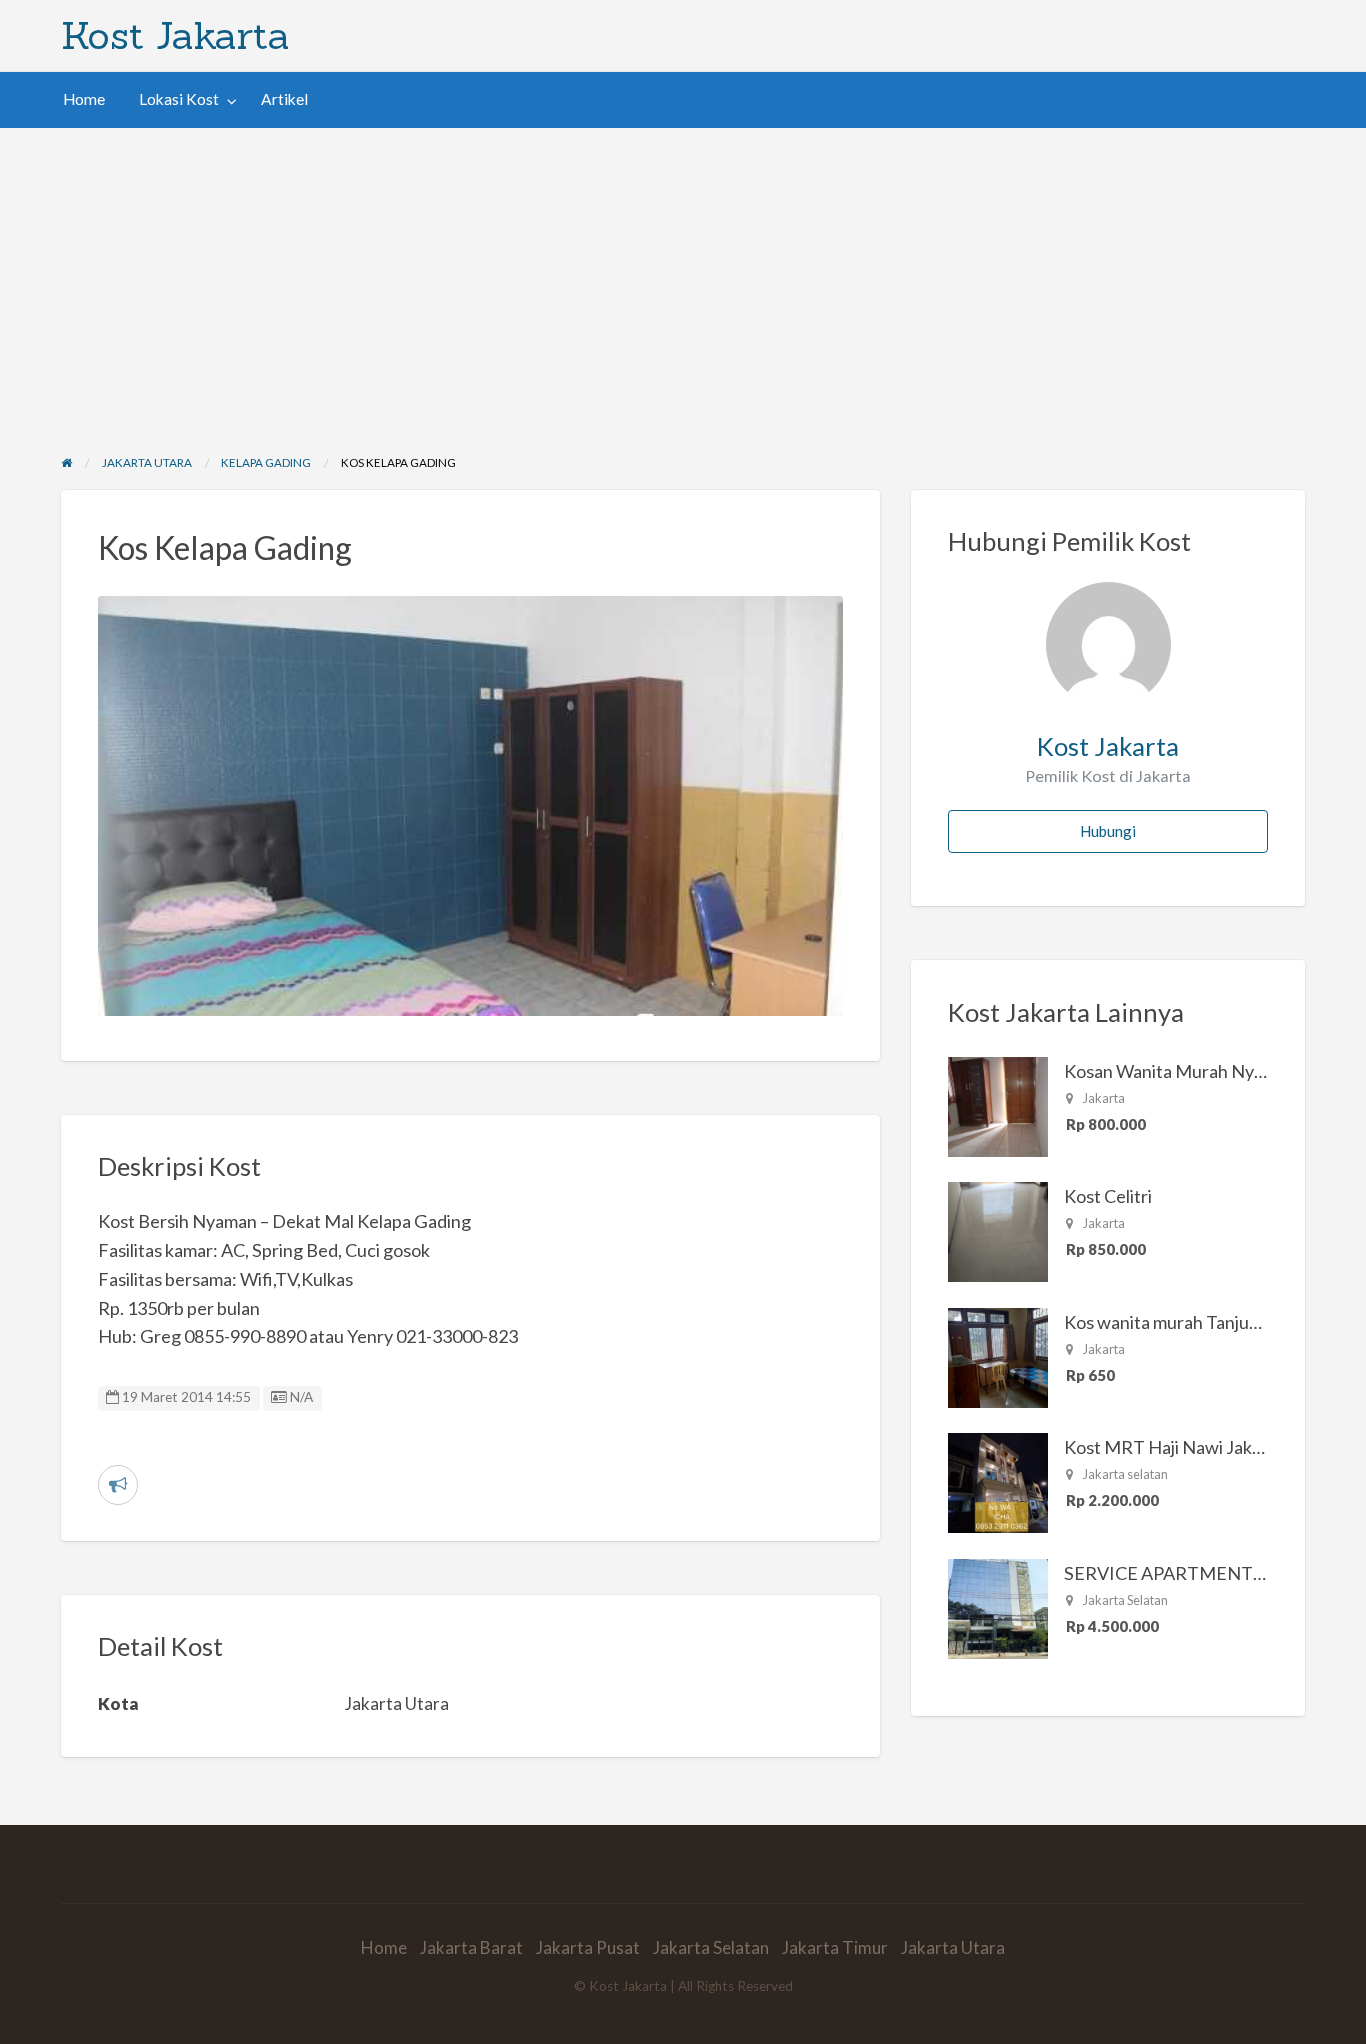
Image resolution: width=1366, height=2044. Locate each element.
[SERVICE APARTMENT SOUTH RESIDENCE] (998, 1607)
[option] (471, 806)
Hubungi (1108, 831)
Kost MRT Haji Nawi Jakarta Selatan (1205, 1447)
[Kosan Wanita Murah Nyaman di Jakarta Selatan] (998, 1105)
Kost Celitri (1108, 1196)
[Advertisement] (683, 278)
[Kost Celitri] (998, 1230)
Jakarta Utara (953, 1947)
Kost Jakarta (175, 35)
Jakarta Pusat (588, 1947)
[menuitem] (84, 99)
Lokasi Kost (179, 99)
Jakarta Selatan (711, 1947)
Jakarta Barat (471, 1947)
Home (84, 99)
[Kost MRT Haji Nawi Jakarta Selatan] (998, 1481)
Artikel (284, 99)
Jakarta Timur (835, 1947)
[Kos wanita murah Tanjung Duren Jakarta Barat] (998, 1356)
